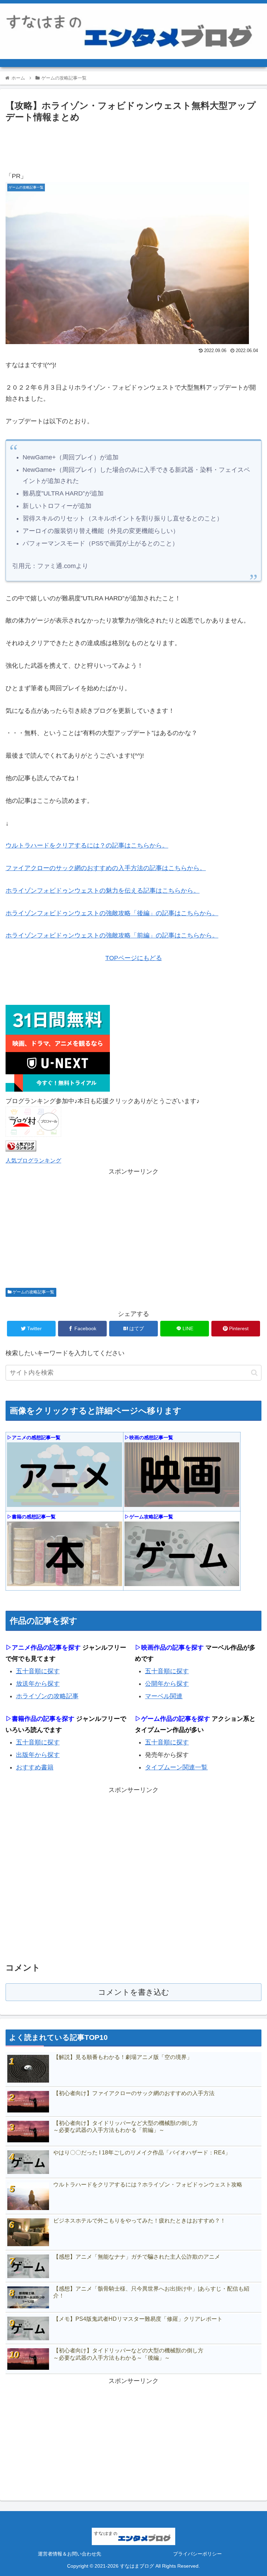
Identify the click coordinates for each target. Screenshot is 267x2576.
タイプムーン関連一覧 (176, 1767)
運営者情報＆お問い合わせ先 (70, 2554)
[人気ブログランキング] (21, 1149)
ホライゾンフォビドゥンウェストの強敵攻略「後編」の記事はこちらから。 (112, 913)
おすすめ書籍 (35, 1767)
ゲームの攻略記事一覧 (33, 1292)
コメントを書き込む (134, 1992)
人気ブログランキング (33, 1160)
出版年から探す (38, 1755)
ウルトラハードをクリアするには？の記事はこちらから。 (87, 845)
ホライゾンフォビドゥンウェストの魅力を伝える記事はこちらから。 (103, 891)
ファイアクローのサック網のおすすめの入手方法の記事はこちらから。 (106, 868)
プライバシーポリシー (197, 2554)
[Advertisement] (133, 144)
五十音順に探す (38, 1671)
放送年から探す (38, 1684)
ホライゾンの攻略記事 (47, 1696)
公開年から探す (167, 1684)
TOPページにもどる (134, 958)
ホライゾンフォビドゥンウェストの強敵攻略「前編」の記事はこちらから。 (112, 935)
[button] (254, 1373)
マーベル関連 (164, 1696)
